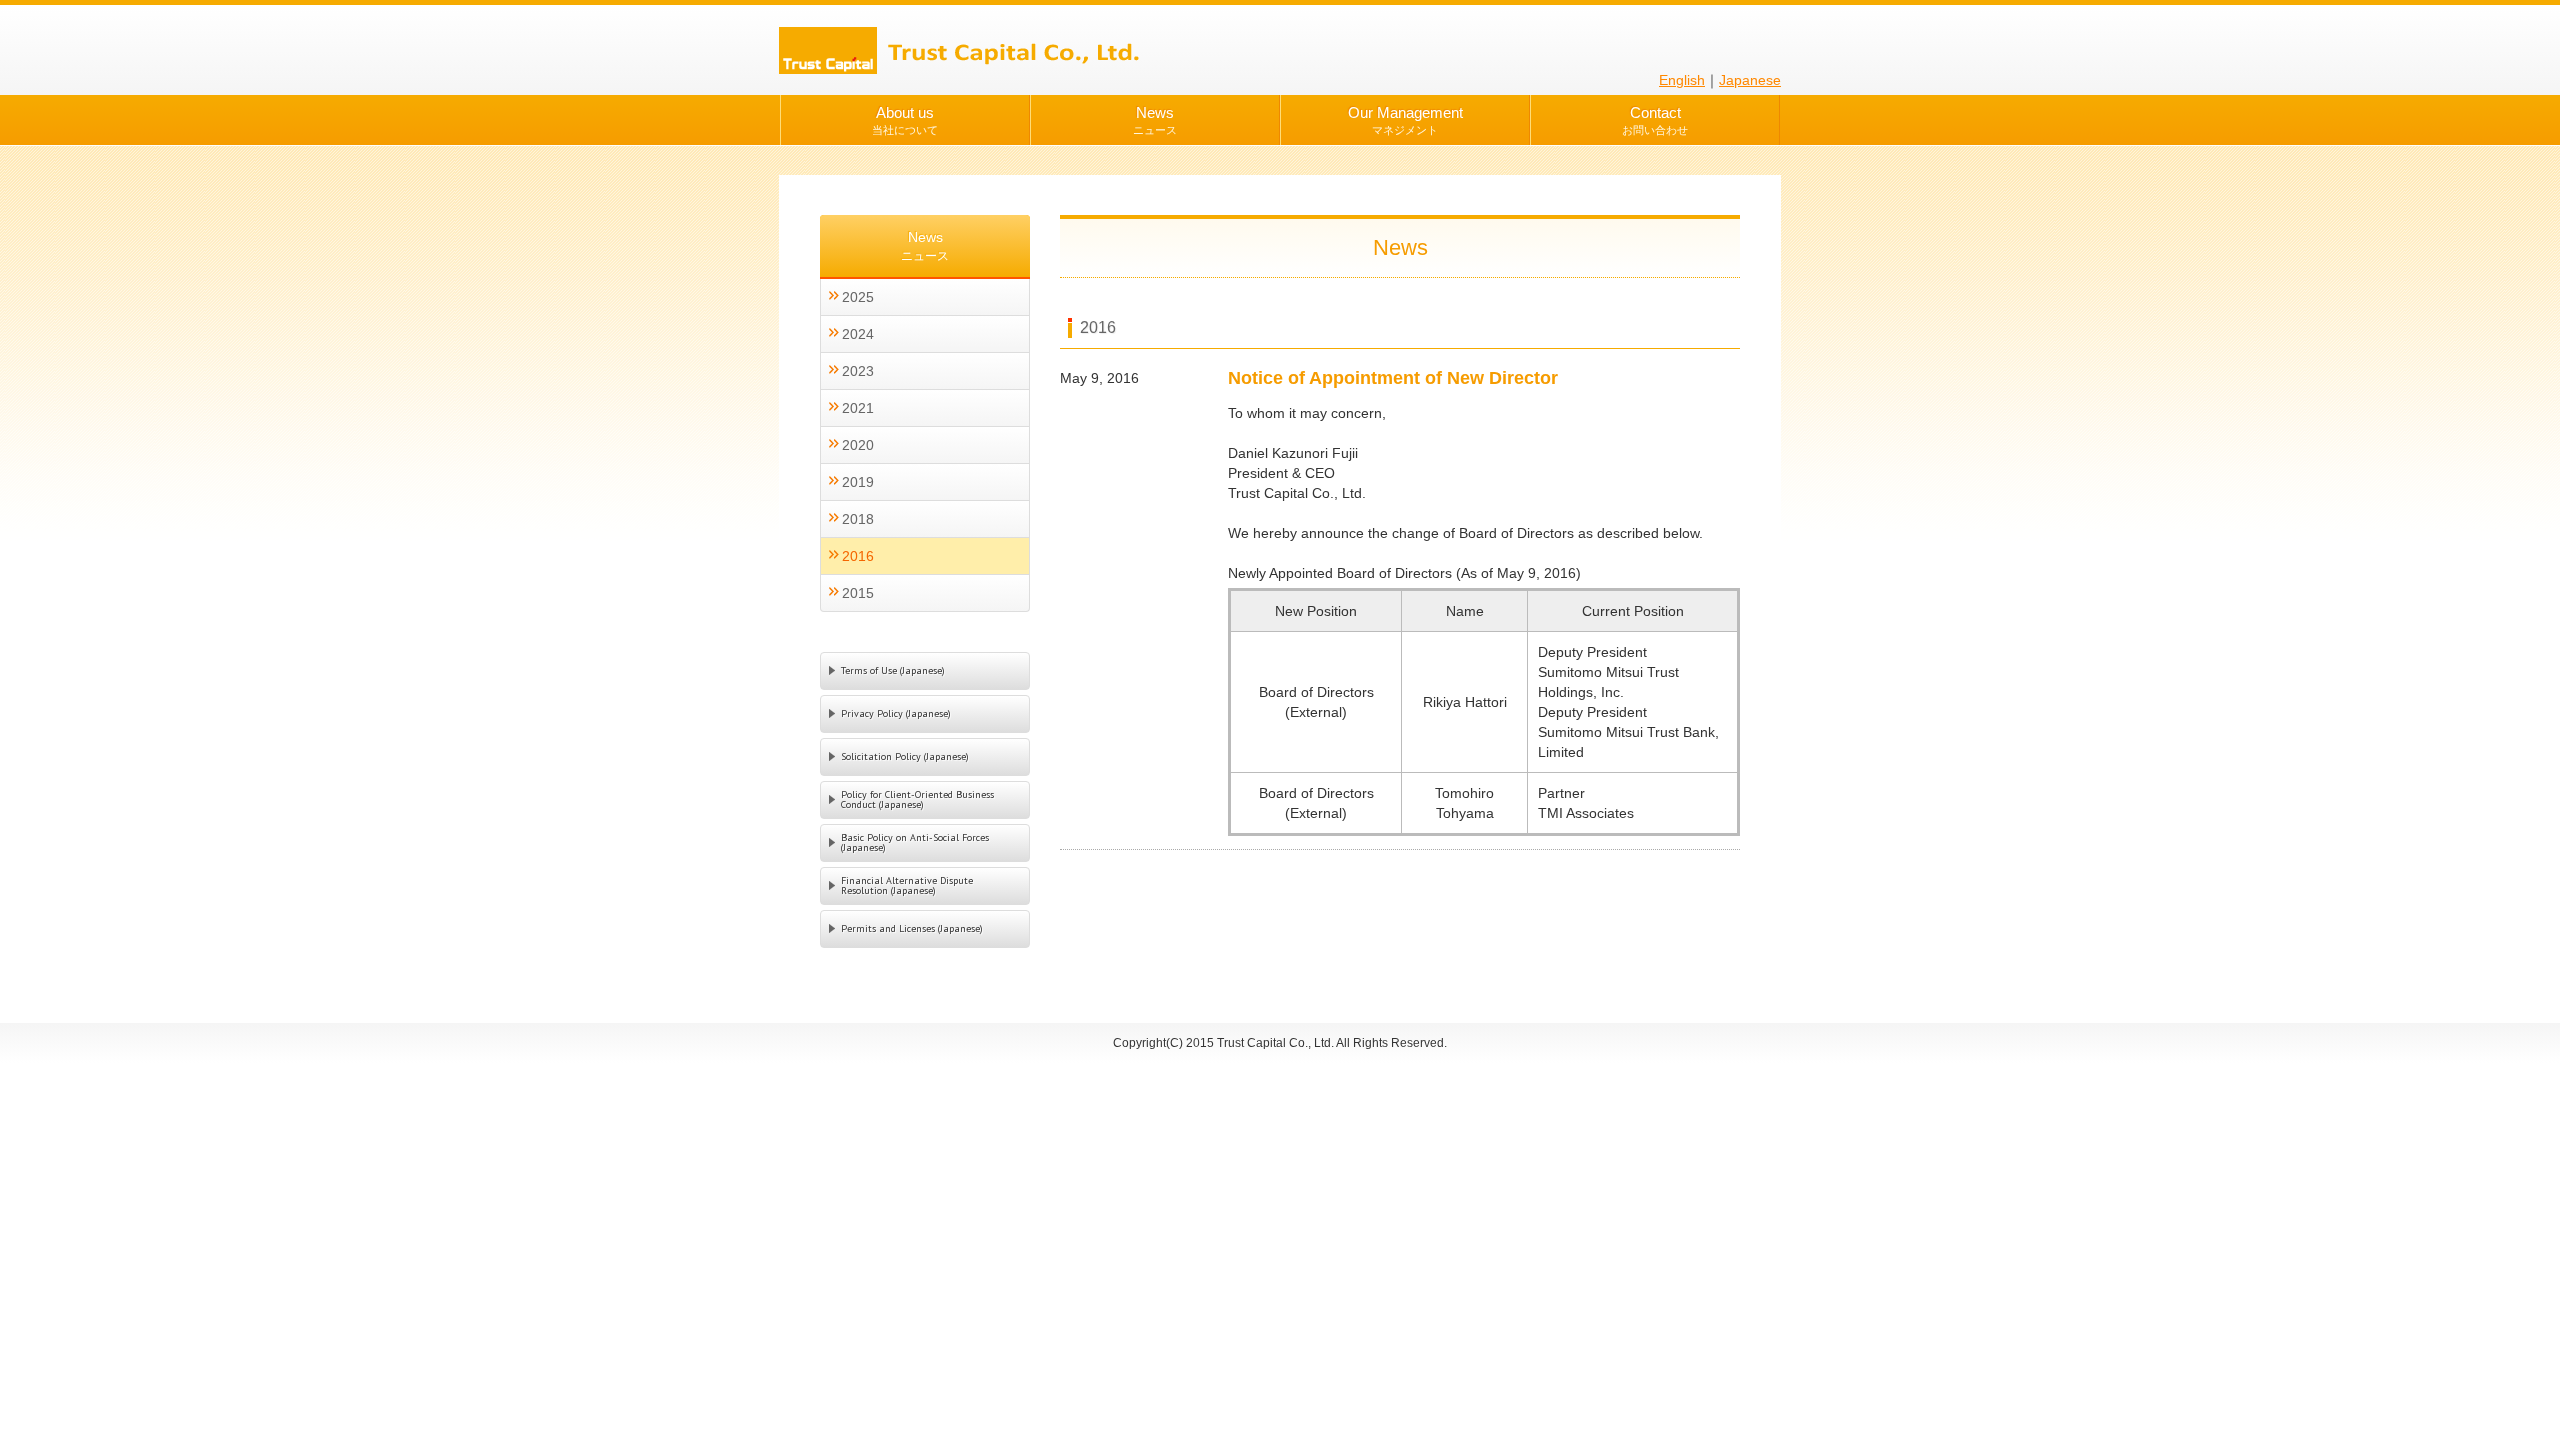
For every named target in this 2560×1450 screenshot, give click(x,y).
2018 (858, 519)
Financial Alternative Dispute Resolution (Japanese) (907, 885)
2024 (858, 334)
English (1682, 80)
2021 (858, 408)
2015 (858, 593)
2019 (858, 482)
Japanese (1750, 80)
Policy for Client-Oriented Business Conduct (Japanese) (917, 799)
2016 (858, 556)
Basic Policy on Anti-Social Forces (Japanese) (915, 842)
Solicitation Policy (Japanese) (905, 756)
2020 (858, 445)
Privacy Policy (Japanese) (896, 713)
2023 (858, 371)
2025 (858, 297)
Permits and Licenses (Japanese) (912, 928)
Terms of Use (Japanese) (893, 670)
